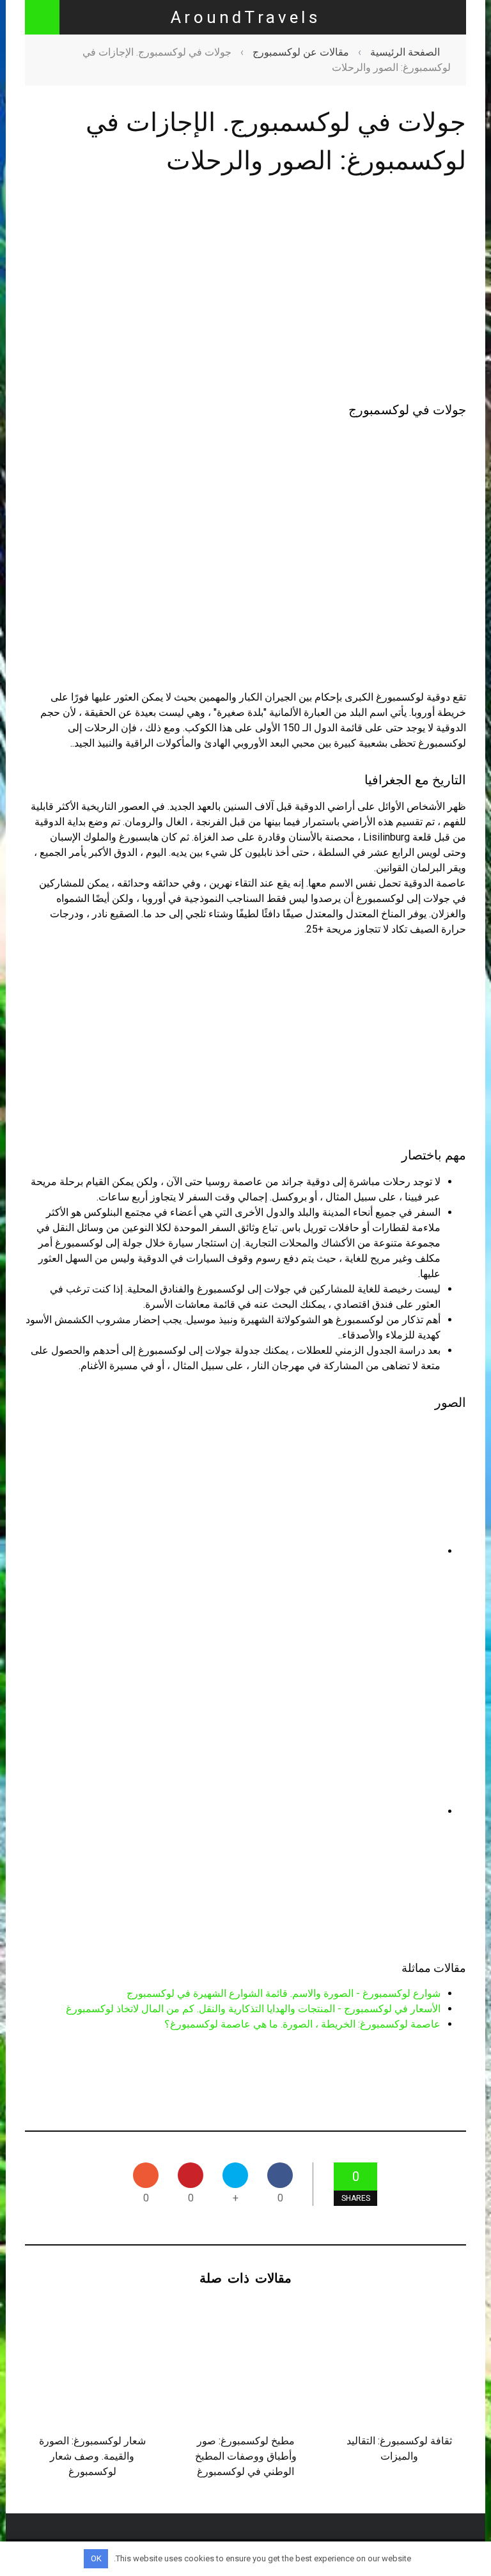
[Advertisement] (245, 291)
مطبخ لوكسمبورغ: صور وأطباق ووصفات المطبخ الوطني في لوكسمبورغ (246, 2456)
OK (96, 2558)
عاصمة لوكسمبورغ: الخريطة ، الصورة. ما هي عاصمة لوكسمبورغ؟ (302, 2024)
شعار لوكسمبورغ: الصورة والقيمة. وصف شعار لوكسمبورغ (92, 2456)
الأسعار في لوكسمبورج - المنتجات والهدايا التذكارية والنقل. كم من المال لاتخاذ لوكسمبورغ (253, 2009)
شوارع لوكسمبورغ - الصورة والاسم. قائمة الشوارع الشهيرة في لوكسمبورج (284, 1993)
